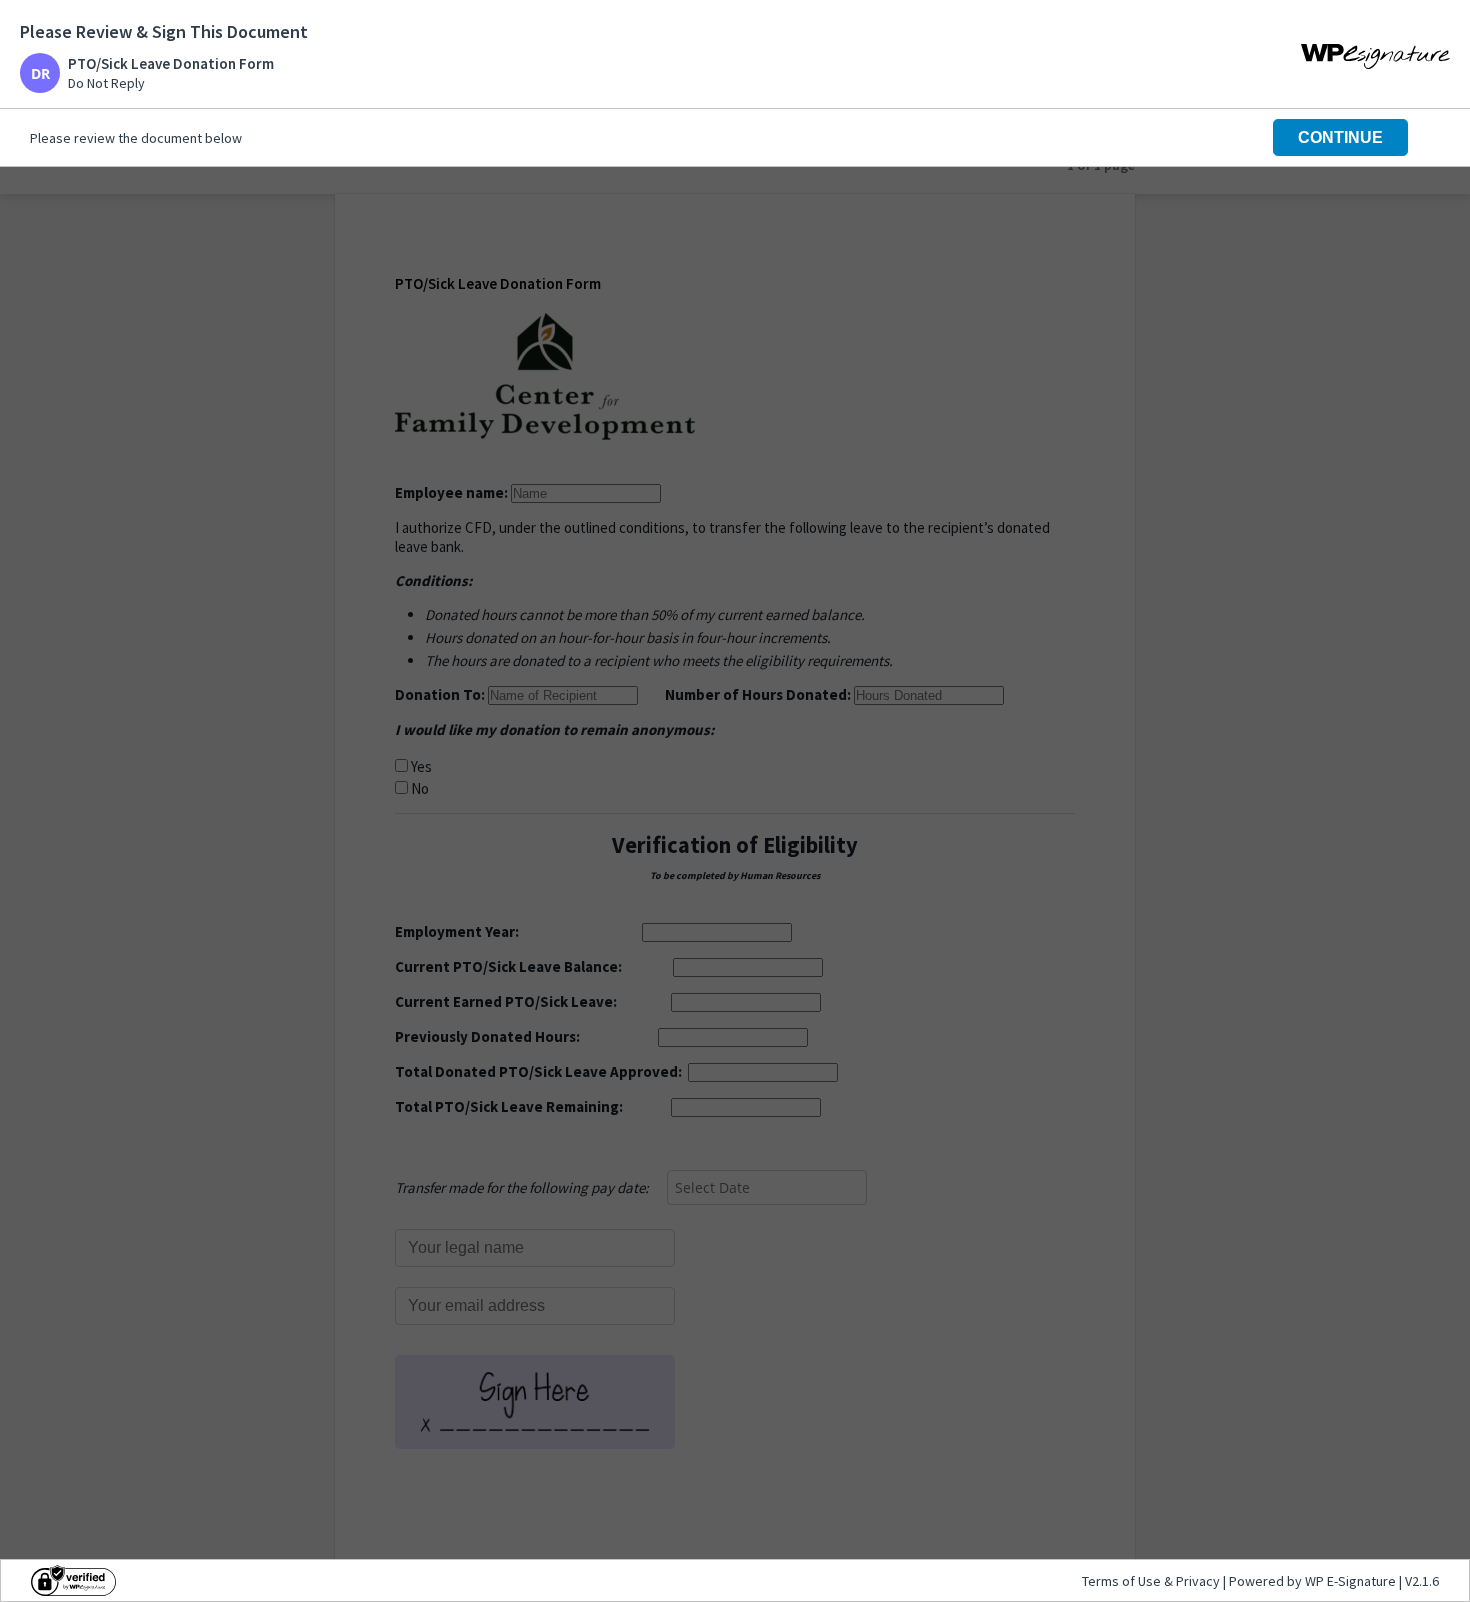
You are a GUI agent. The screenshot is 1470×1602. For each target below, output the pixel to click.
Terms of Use (1123, 1581)
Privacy (1198, 1581)
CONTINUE (1340, 137)
